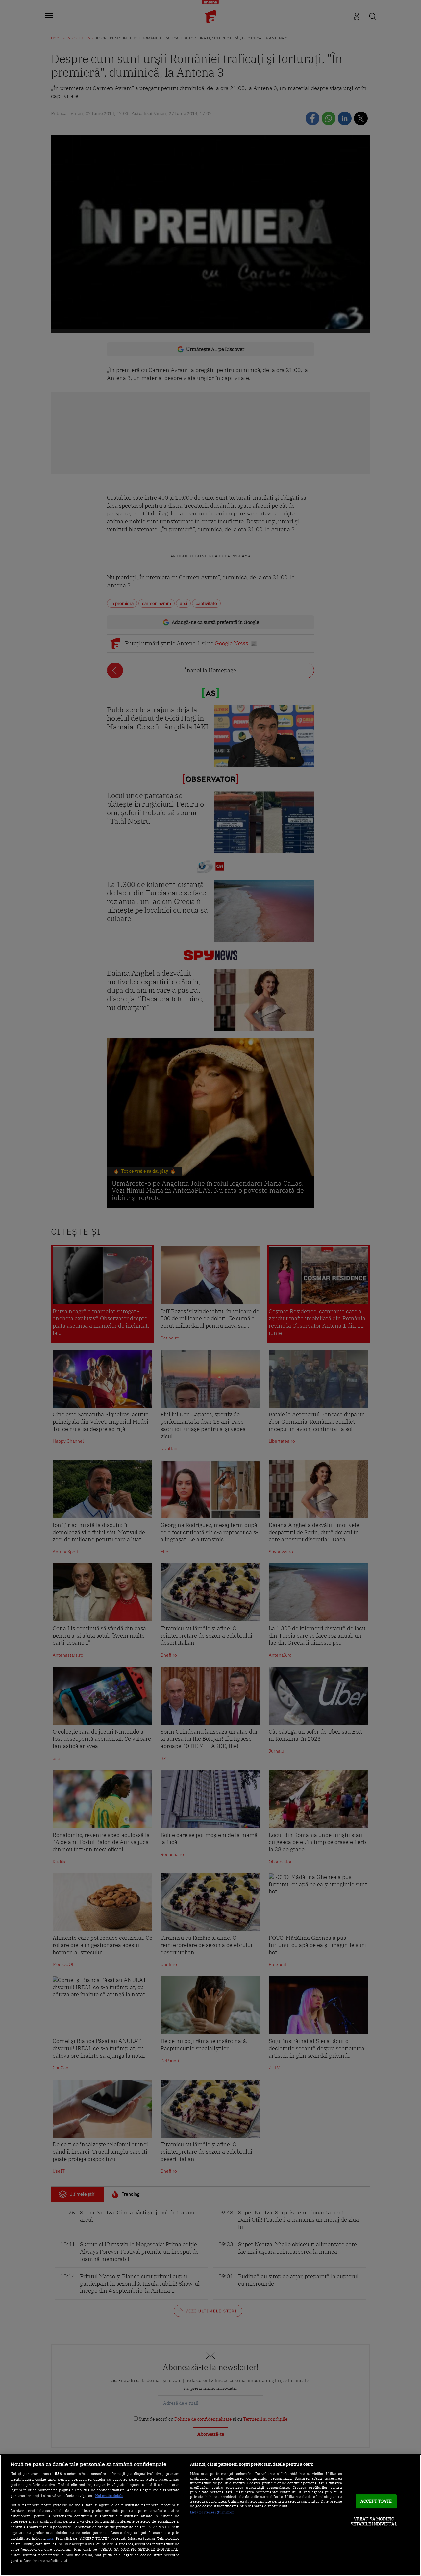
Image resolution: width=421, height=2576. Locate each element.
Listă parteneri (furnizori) (212, 2512)
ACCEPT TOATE (376, 2501)
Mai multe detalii (109, 2496)
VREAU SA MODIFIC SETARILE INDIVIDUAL (374, 2522)
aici (50, 2538)
